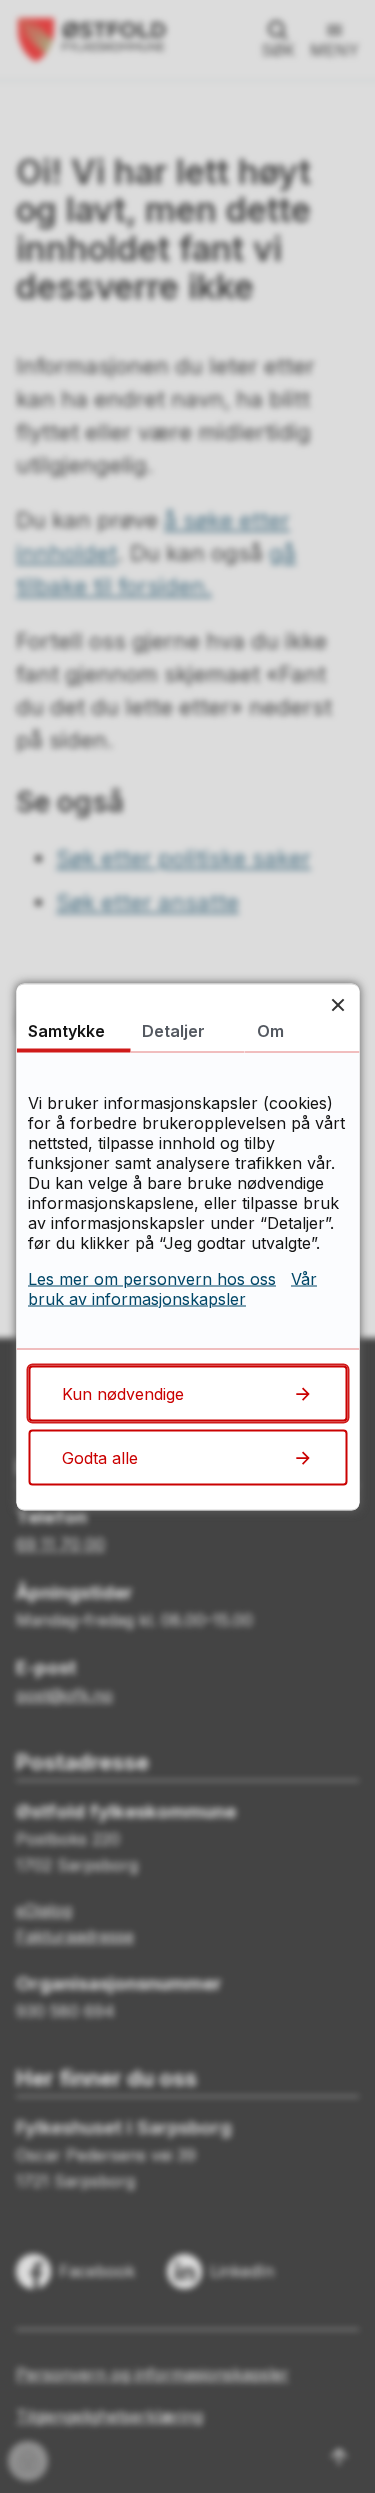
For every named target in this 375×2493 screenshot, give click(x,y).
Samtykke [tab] (66, 1030)
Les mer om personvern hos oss (152, 1278)
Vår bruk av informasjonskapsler (172, 1288)
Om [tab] (270, 1030)
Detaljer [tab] (173, 1030)
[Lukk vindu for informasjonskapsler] (337, 1004)
